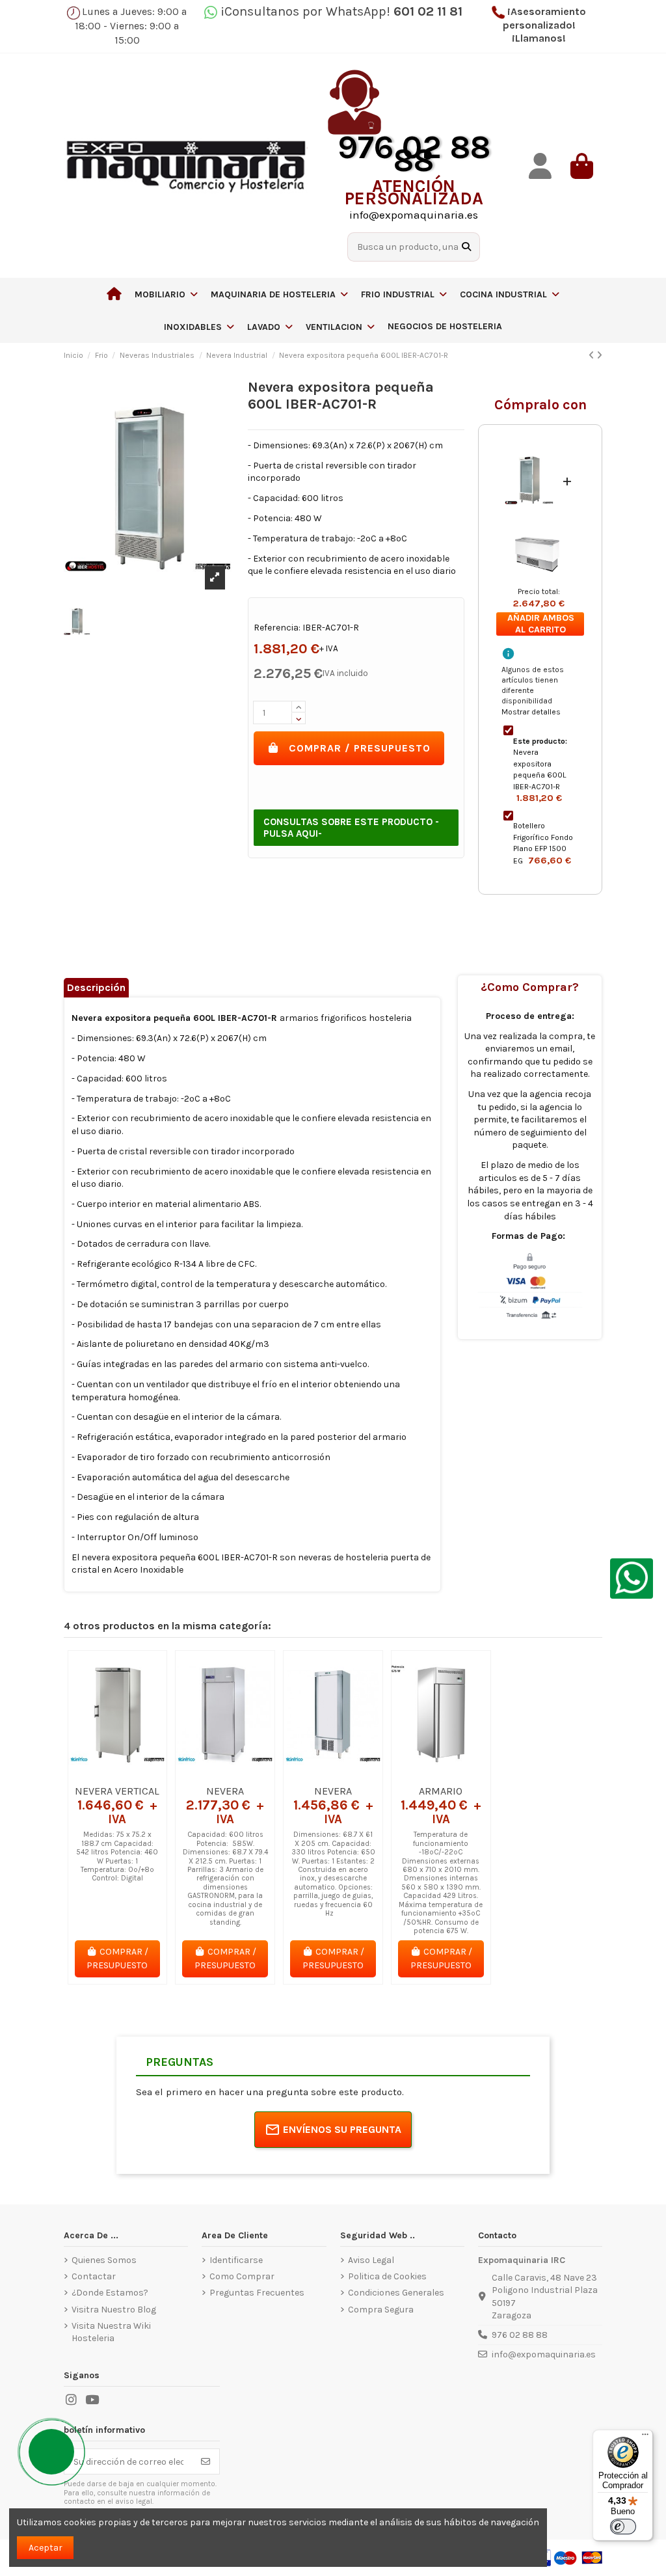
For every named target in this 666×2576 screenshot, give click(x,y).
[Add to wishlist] (98, 1774)
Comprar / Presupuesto (360, 748)
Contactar (94, 2276)
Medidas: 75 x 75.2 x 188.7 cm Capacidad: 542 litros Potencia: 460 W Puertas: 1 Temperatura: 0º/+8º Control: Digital (117, 1856)
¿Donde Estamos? (110, 2293)
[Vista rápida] (136, 1774)
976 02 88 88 (520, 2335)
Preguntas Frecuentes (257, 2293)
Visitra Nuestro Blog (114, 2310)
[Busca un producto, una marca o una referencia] (466, 247)
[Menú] (645, 2437)
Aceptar (46, 2548)
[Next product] (599, 356)
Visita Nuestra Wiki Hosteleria (111, 2332)
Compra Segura (381, 2310)
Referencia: (277, 628)
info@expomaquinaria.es (544, 2354)
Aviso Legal (371, 2260)
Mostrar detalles (531, 712)
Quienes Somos (104, 2260)
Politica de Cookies (387, 2276)
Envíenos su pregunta (342, 2129)
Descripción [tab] (96, 987)
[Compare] (116, 1774)
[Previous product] (593, 356)
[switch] (623, 2527)
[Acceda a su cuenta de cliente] (540, 166)
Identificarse (236, 2260)
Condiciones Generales (396, 2293)
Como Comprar (242, 2276)
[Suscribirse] (206, 2461)
